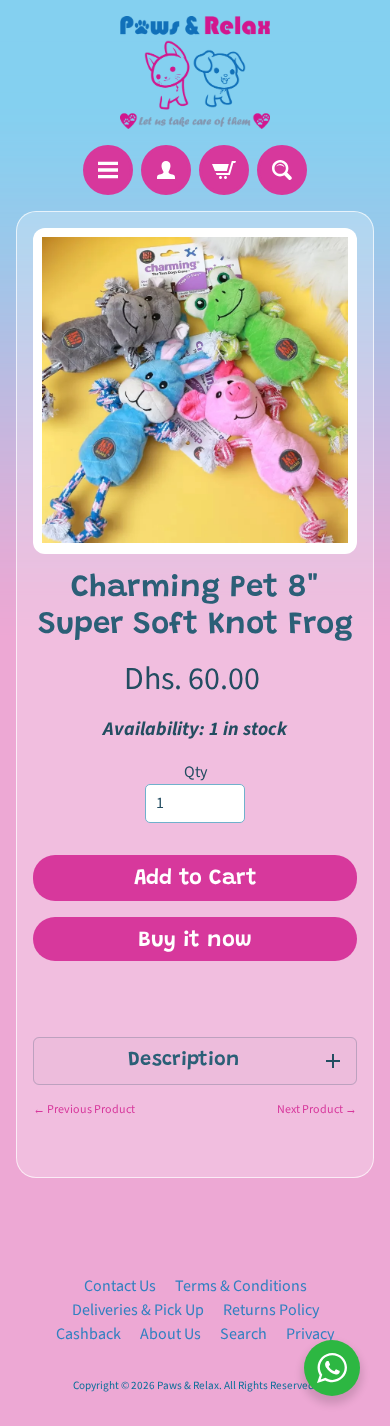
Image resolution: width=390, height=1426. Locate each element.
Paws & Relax (188, 1385)
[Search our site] (282, 170)
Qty (195, 772)
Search (243, 1334)
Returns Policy (271, 1310)
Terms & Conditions (241, 1286)
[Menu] (108, 170)
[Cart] (224, 170)
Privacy (310, 1334)
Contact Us (120, 1286)
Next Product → (317, 1109)
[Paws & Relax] (195, 72)
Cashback (88, 1334)
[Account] (166, 170)
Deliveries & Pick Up (138, 1310)
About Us (170, 1334)
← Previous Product (84, 1109)
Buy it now (195, 941)
